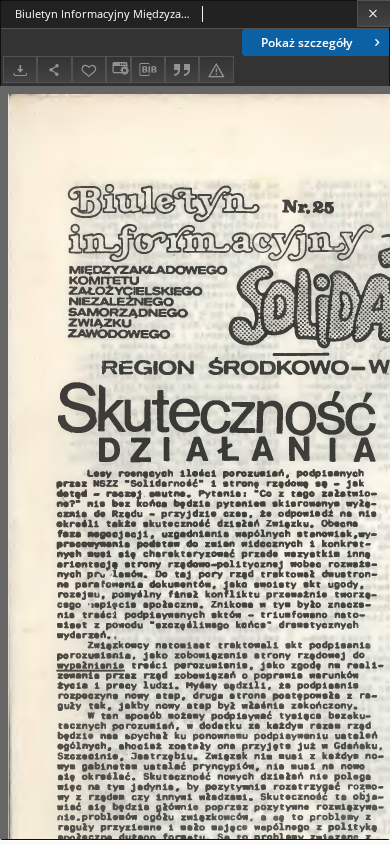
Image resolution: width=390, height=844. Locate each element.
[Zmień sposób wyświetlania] (118, 69)
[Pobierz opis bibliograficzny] (148, 70)
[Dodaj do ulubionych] (89, 69)
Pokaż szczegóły (306, 42)
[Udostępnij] (54, 69)
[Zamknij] (373, 13)
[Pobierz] (20, 69)
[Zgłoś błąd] (216, 69)
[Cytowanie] (182, 69)
